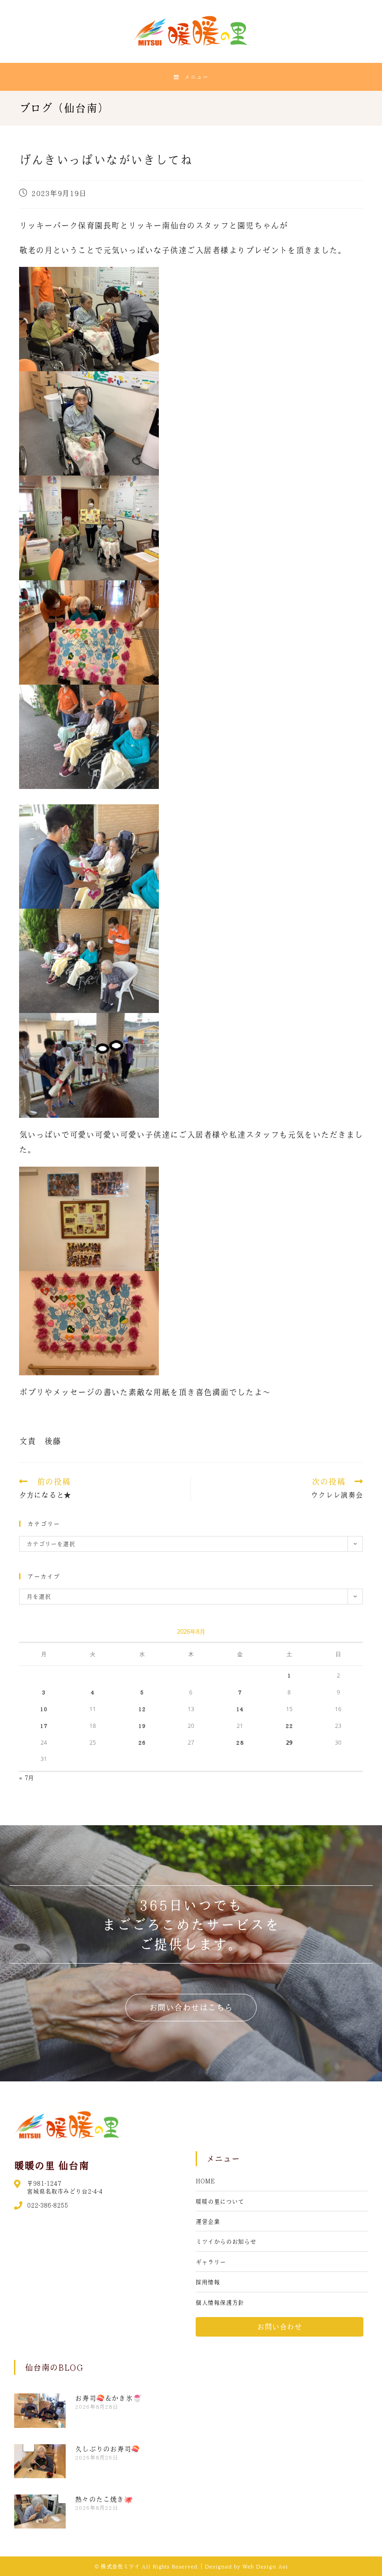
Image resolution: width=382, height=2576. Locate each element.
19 (142, 1726)
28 (240, 1742)
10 (44, 1709)
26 (142, 1742)
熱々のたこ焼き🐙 (104, 2499)
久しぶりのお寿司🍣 (107, 2449)
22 (289, 1726)
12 (142, 1709)
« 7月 (27, 1777)
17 (44, 1726)
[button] (191, 2008)
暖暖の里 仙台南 (51, 2165)
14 (240, 1709)
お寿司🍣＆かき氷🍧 (108, 2398)
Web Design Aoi (265, 2566)
